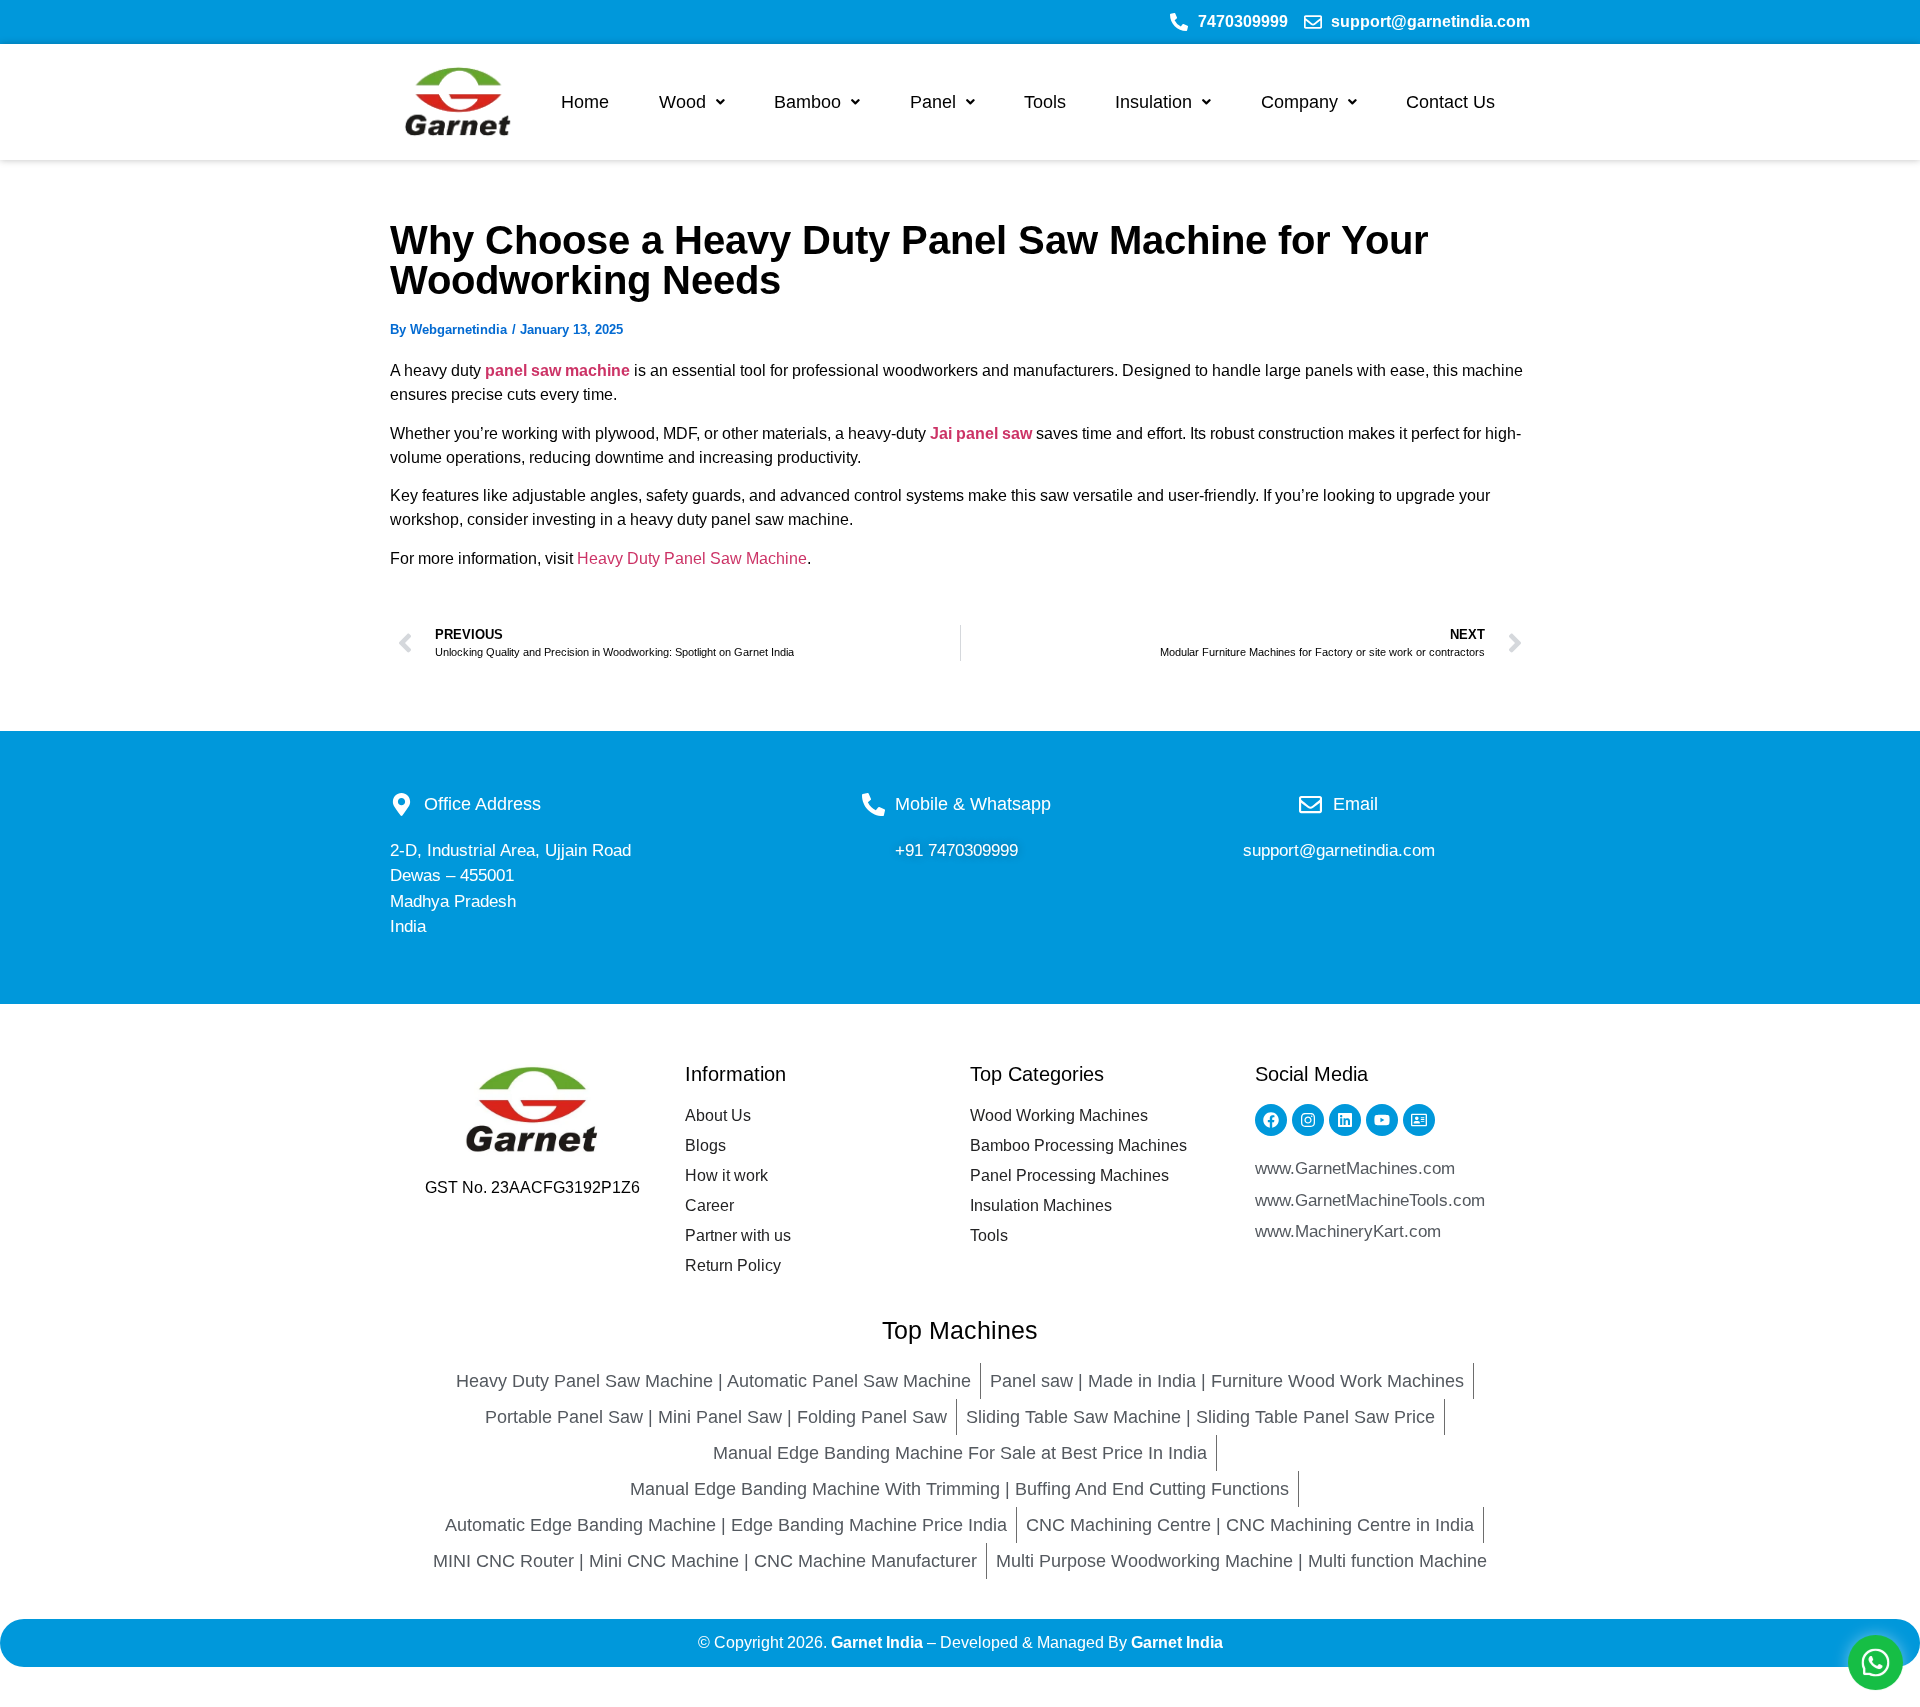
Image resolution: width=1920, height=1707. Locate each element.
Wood (682, 102)
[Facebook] (1271, 1120)
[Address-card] (1419, 1120)
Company (1299, 102)
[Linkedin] (1345, 1120)
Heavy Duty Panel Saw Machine (692, 558)
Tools (1045, 102)
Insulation (1153, 102)
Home (585, 102)
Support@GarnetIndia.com (1339, 850)
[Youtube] (1382, 1120)
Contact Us (1450, 102)
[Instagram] (1308, 1120)
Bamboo (807, 102)
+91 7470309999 (956, 850)
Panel (933, 102)
